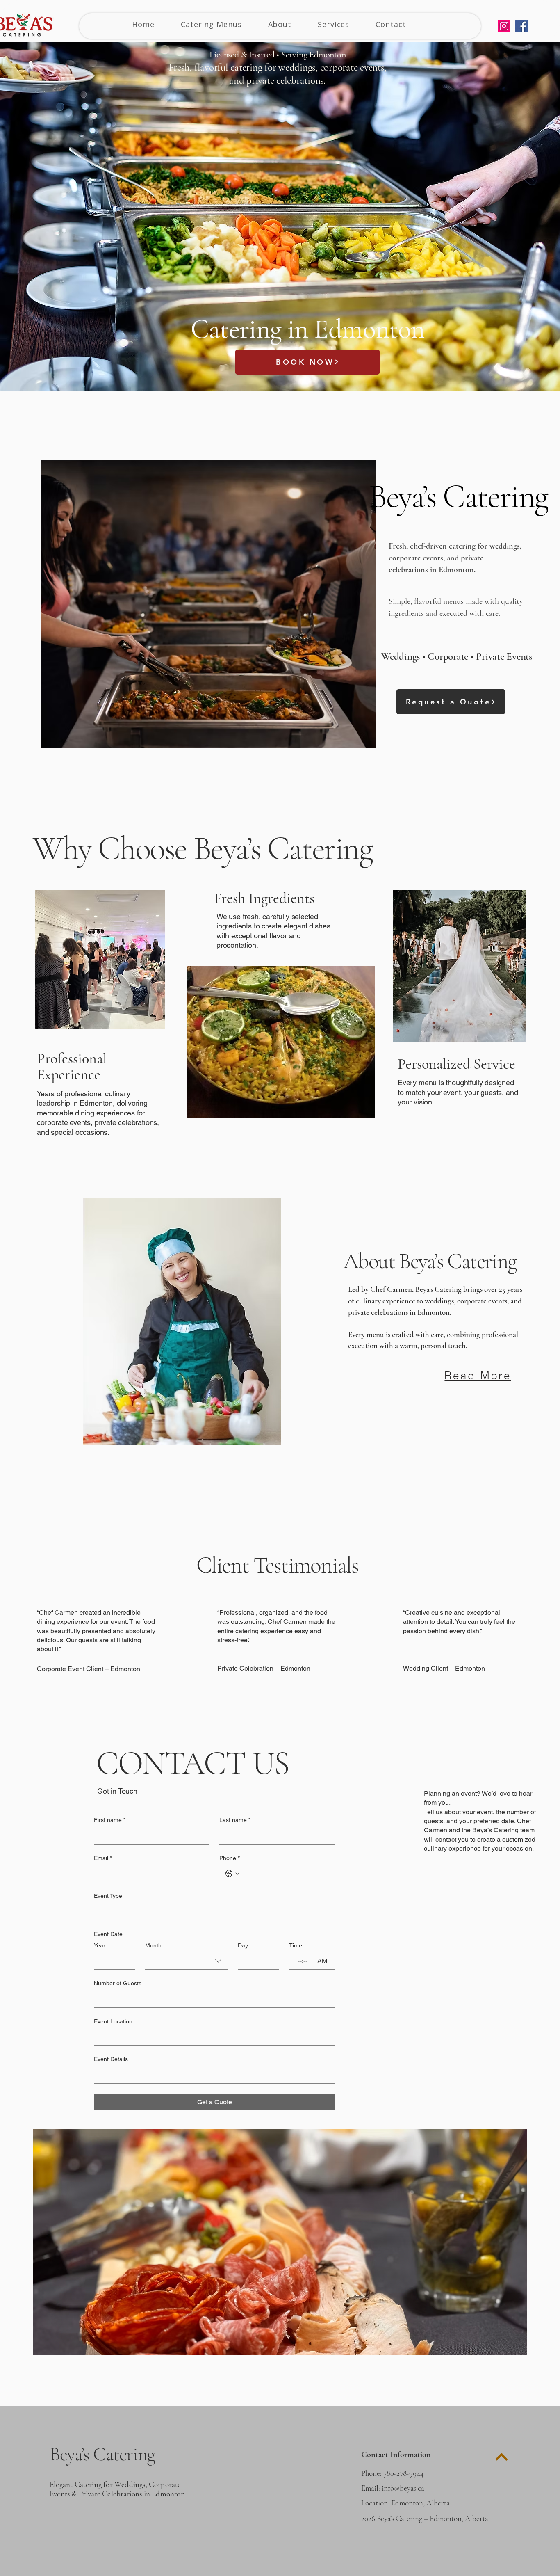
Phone (230, 1858)
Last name (235, 1820)
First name (110, 1820)
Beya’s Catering (102, 2454)
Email (103, 1858)
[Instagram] (504, 26)
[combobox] (187, 1961)
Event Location (113, 2021)
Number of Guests (118, 1983)
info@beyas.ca (403, 2488)
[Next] (502, 2457)
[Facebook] (522, 26)
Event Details (111, 2059)
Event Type (108, 1896)
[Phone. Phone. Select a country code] (232, 1874)
